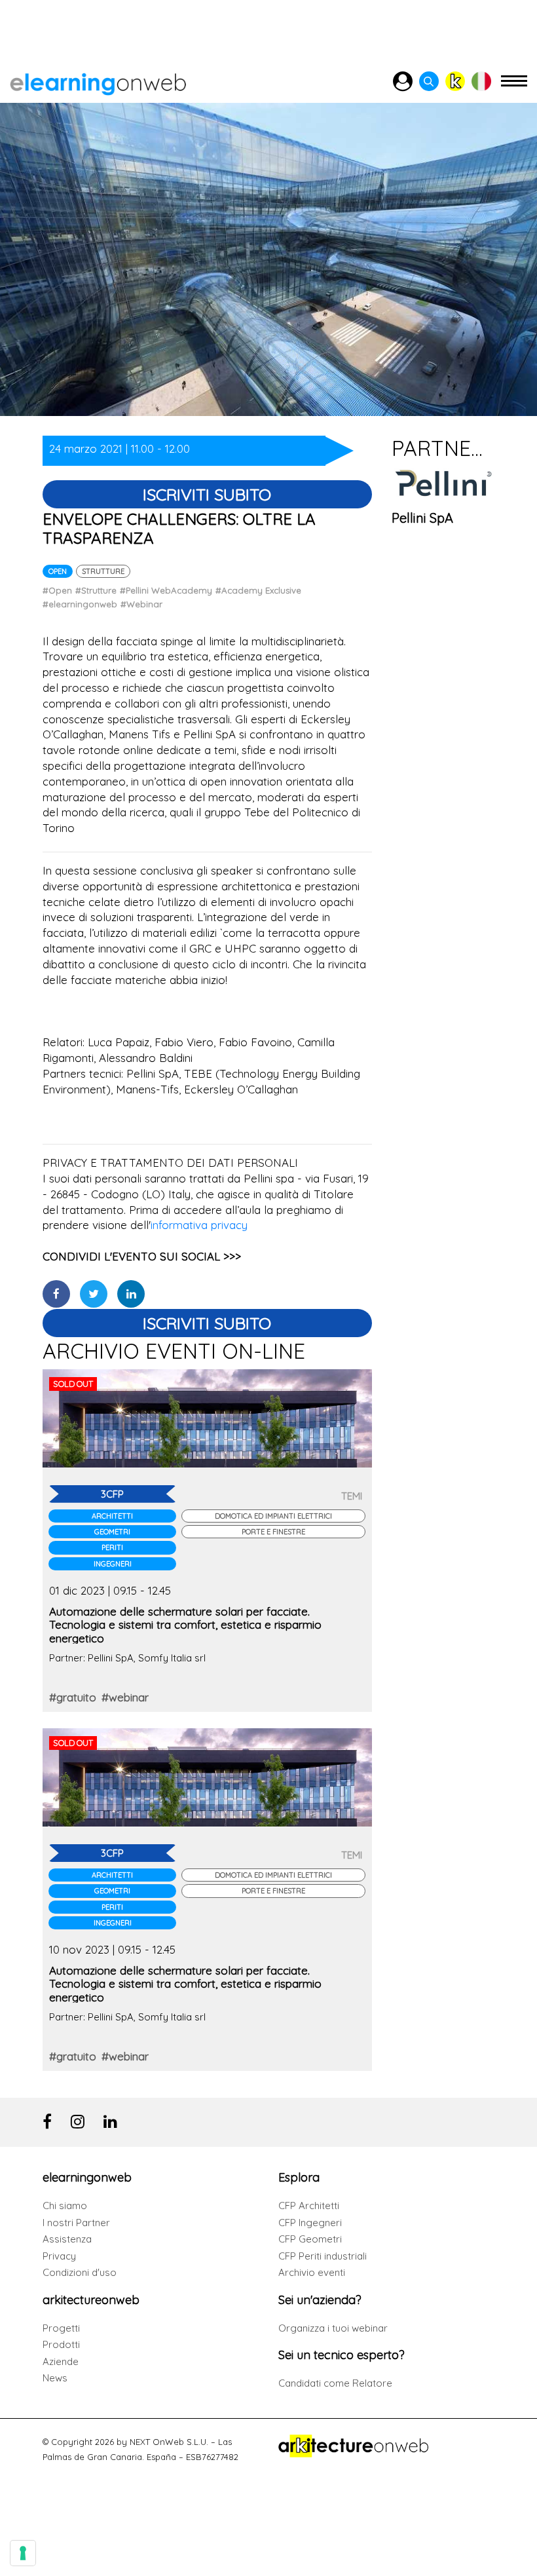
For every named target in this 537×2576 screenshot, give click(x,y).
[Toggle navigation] (514, 87)
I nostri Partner (76, 2223)
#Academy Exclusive (258, 590)
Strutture (103, 571)
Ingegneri (113, 1564)
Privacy (59, 2256)
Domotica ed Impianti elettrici (273, 1516)
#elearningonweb (80, 604)
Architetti (112, 1516)
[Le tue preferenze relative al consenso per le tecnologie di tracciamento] (23, 2553)
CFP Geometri (310, 2239)
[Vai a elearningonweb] (98, 82)
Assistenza (67, 2239)
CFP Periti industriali (323, 2256)
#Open (57, 590)
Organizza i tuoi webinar (333, 2328)
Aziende (61, 2361)
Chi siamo (65, 2206)
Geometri (112, 1532)
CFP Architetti (309, 2206)
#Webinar (141, 604)
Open (58, 571)
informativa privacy (199, 1225)
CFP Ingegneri (310, 2223)
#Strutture (96, 590)
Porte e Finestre (273, 1532)
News (55, 2378)
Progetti (61, 2328)
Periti (112, 1547)
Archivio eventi (312, 2272)
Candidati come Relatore (335, 2383)
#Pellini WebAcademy (166, 590)
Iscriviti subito (207, 494)
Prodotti (61, 2344)
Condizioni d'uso (80, 2272)
